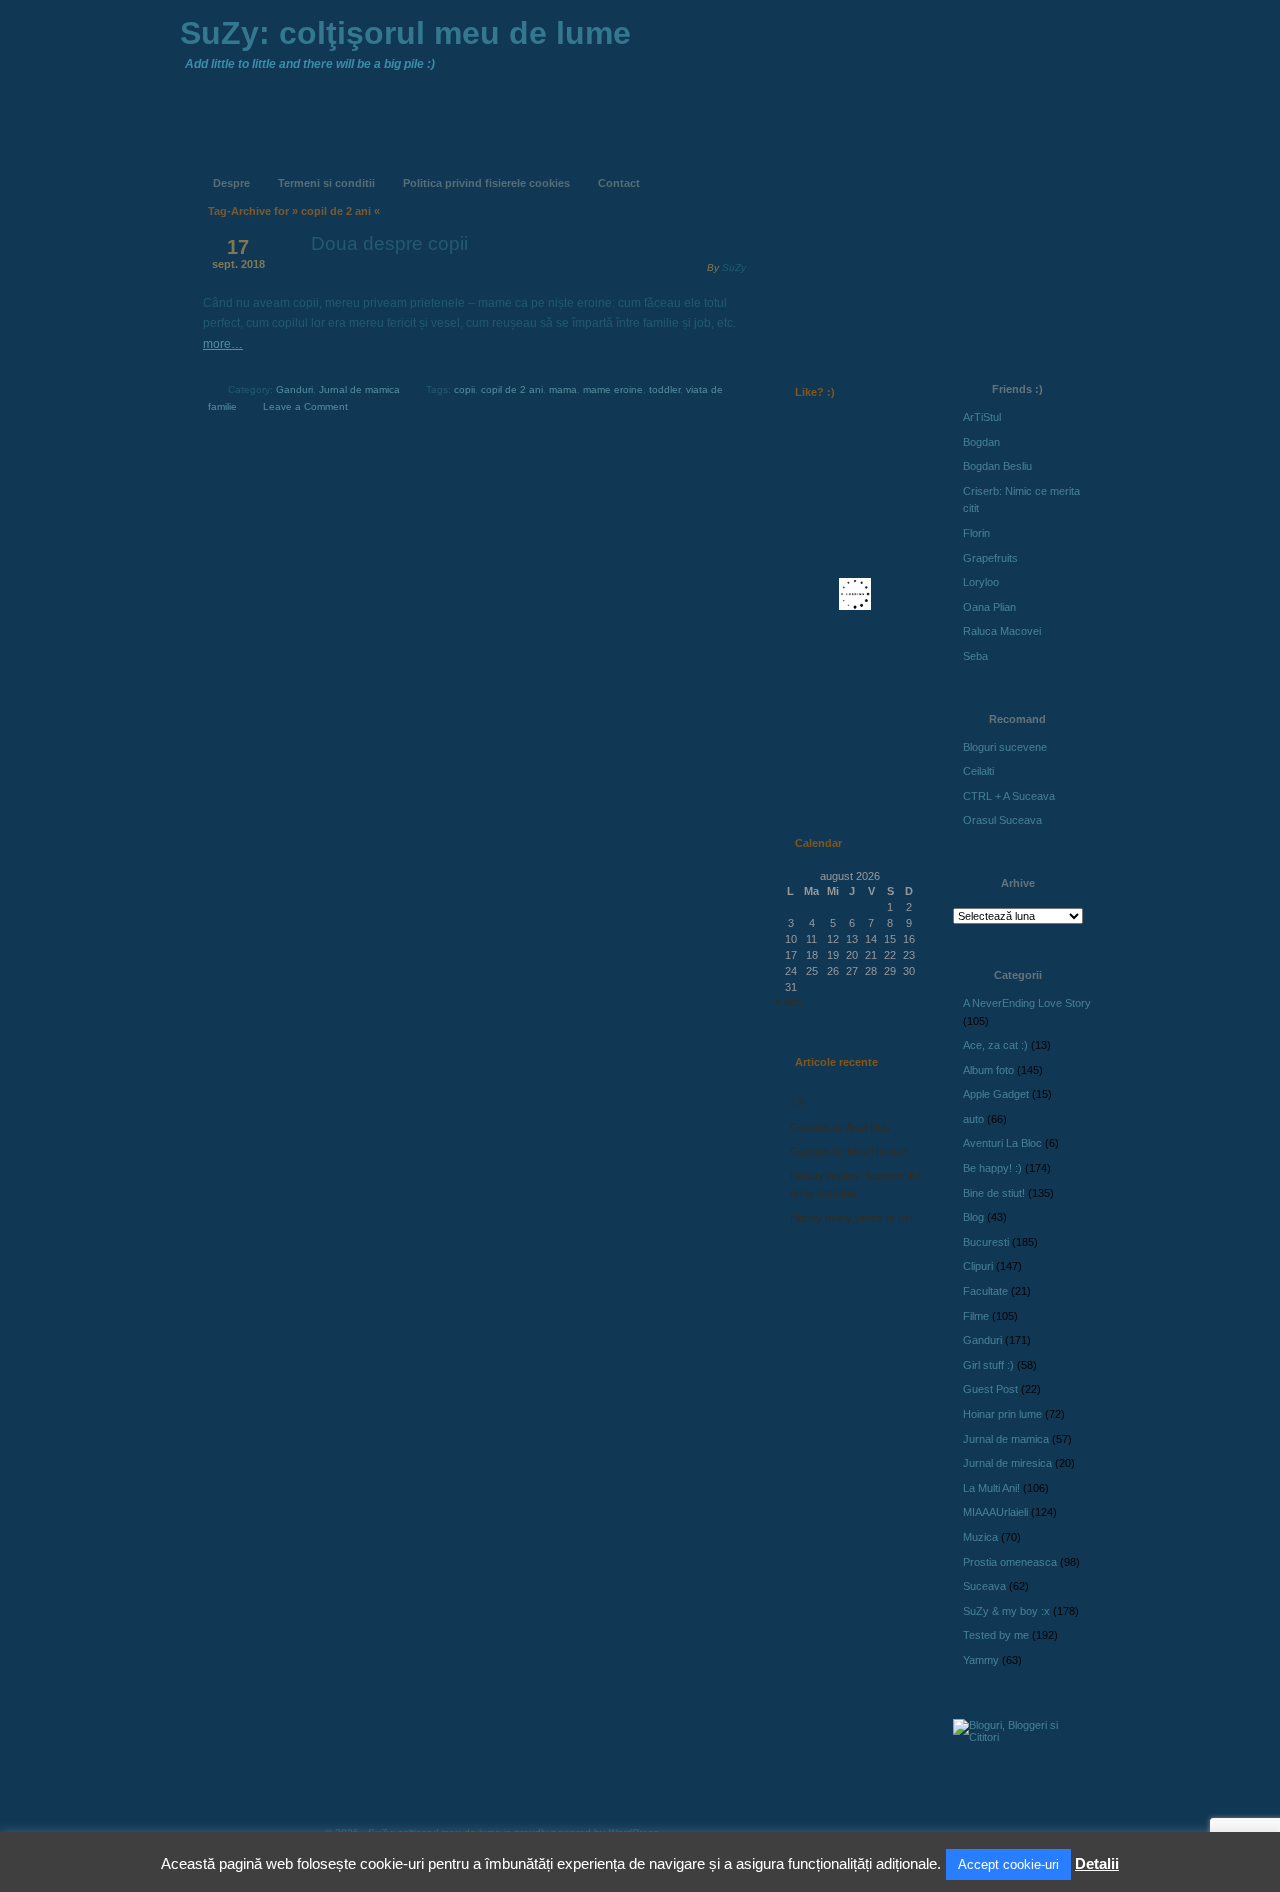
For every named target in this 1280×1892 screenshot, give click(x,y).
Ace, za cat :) (995, 1045)
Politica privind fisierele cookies (486, 183)
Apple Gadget (996, 1094)
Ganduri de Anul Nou (840, 1127)
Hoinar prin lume (1002, 1414)
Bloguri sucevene (1005, 747)
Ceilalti (978, 771)
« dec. (790, 1002)
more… (223, 344)
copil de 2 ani (512, 389)
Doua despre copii (389, 243)
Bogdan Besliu (997, 466)
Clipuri (978, 1266)
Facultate (985, 1291)
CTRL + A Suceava (1009, 796)
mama (563, 389)
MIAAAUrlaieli (995, 1512)
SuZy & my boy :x (1006, 1611)
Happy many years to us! (851, 1218)
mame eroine (613, 389)
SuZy (734, 267)
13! (797, 1102)
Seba (975, 656)
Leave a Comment (305, 406)
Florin (976, 533)
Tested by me (996, 1635)
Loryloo (981, 582)
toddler (664, 389)
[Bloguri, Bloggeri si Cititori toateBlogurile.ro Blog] (1020, 1737)
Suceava (984, 1586)
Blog (973, 1217)
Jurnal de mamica (359, 389)
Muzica (980, 1537)
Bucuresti (986, 1242)
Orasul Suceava (1002, 820)
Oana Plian (989, 607)
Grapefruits (990, 558)
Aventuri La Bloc (1002, 1143)
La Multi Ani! (991, 1488)
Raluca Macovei (1002, 631)
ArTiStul (982, 417)
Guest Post (990, 1389)
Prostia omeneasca (1010, 1562)
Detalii (1097, 1863)
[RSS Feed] (817, 168)
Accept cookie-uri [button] (1008, 1864)
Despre (231, 183)
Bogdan (981, 442)
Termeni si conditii (326, 183)
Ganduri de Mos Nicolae (848, 1151)
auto (973, 1119)
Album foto (988, 1070)
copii (464, 389)
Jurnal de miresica (1007, 1463)
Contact (619, 183)
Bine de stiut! (994, 1193)
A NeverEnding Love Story (1027, 1003)
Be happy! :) (992, 1168)
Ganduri (294, 389)
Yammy (981, 1660)
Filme (976, 1316)
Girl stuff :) (988, 1365)
